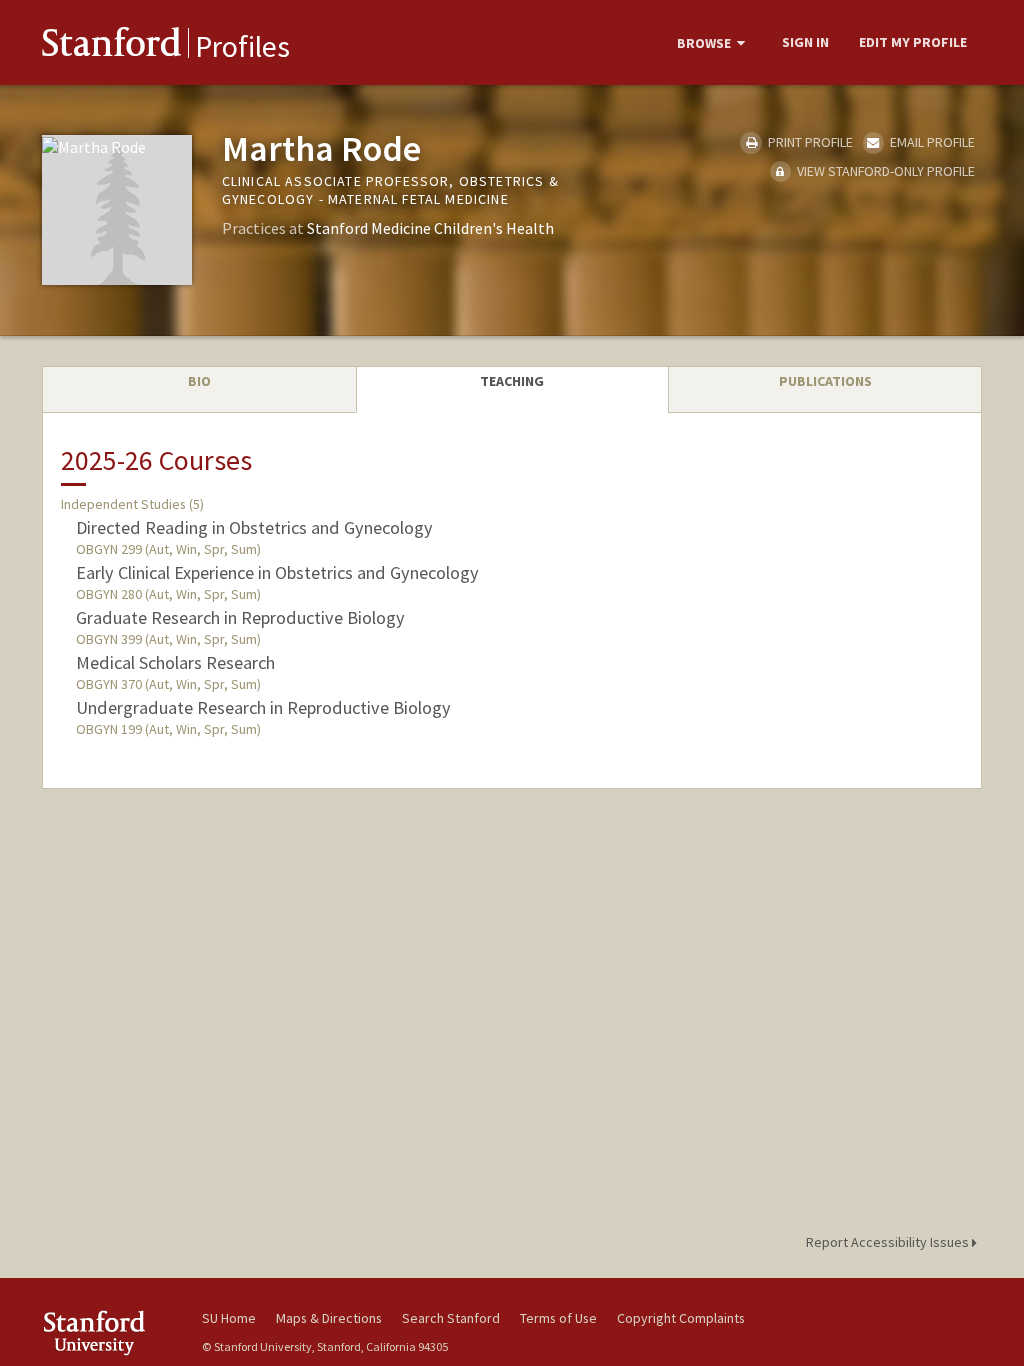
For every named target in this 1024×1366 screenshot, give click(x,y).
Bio (199, 381)
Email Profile (931, 142)
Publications (825, 381)
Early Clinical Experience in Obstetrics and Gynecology (277, 572)
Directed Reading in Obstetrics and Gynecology (254, 527)
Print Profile (808, 142)
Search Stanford (451, 1318)
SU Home (229, 1318)
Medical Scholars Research (175, 662)
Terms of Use (558, 1318)
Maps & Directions (329, 1318)
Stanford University (112, 1332)
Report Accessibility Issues (889, 1242)
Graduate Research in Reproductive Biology (240, 617)
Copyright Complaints (681, 1318)
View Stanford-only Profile (884, 171)
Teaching (512, 381)
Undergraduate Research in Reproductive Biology (263, 707)
